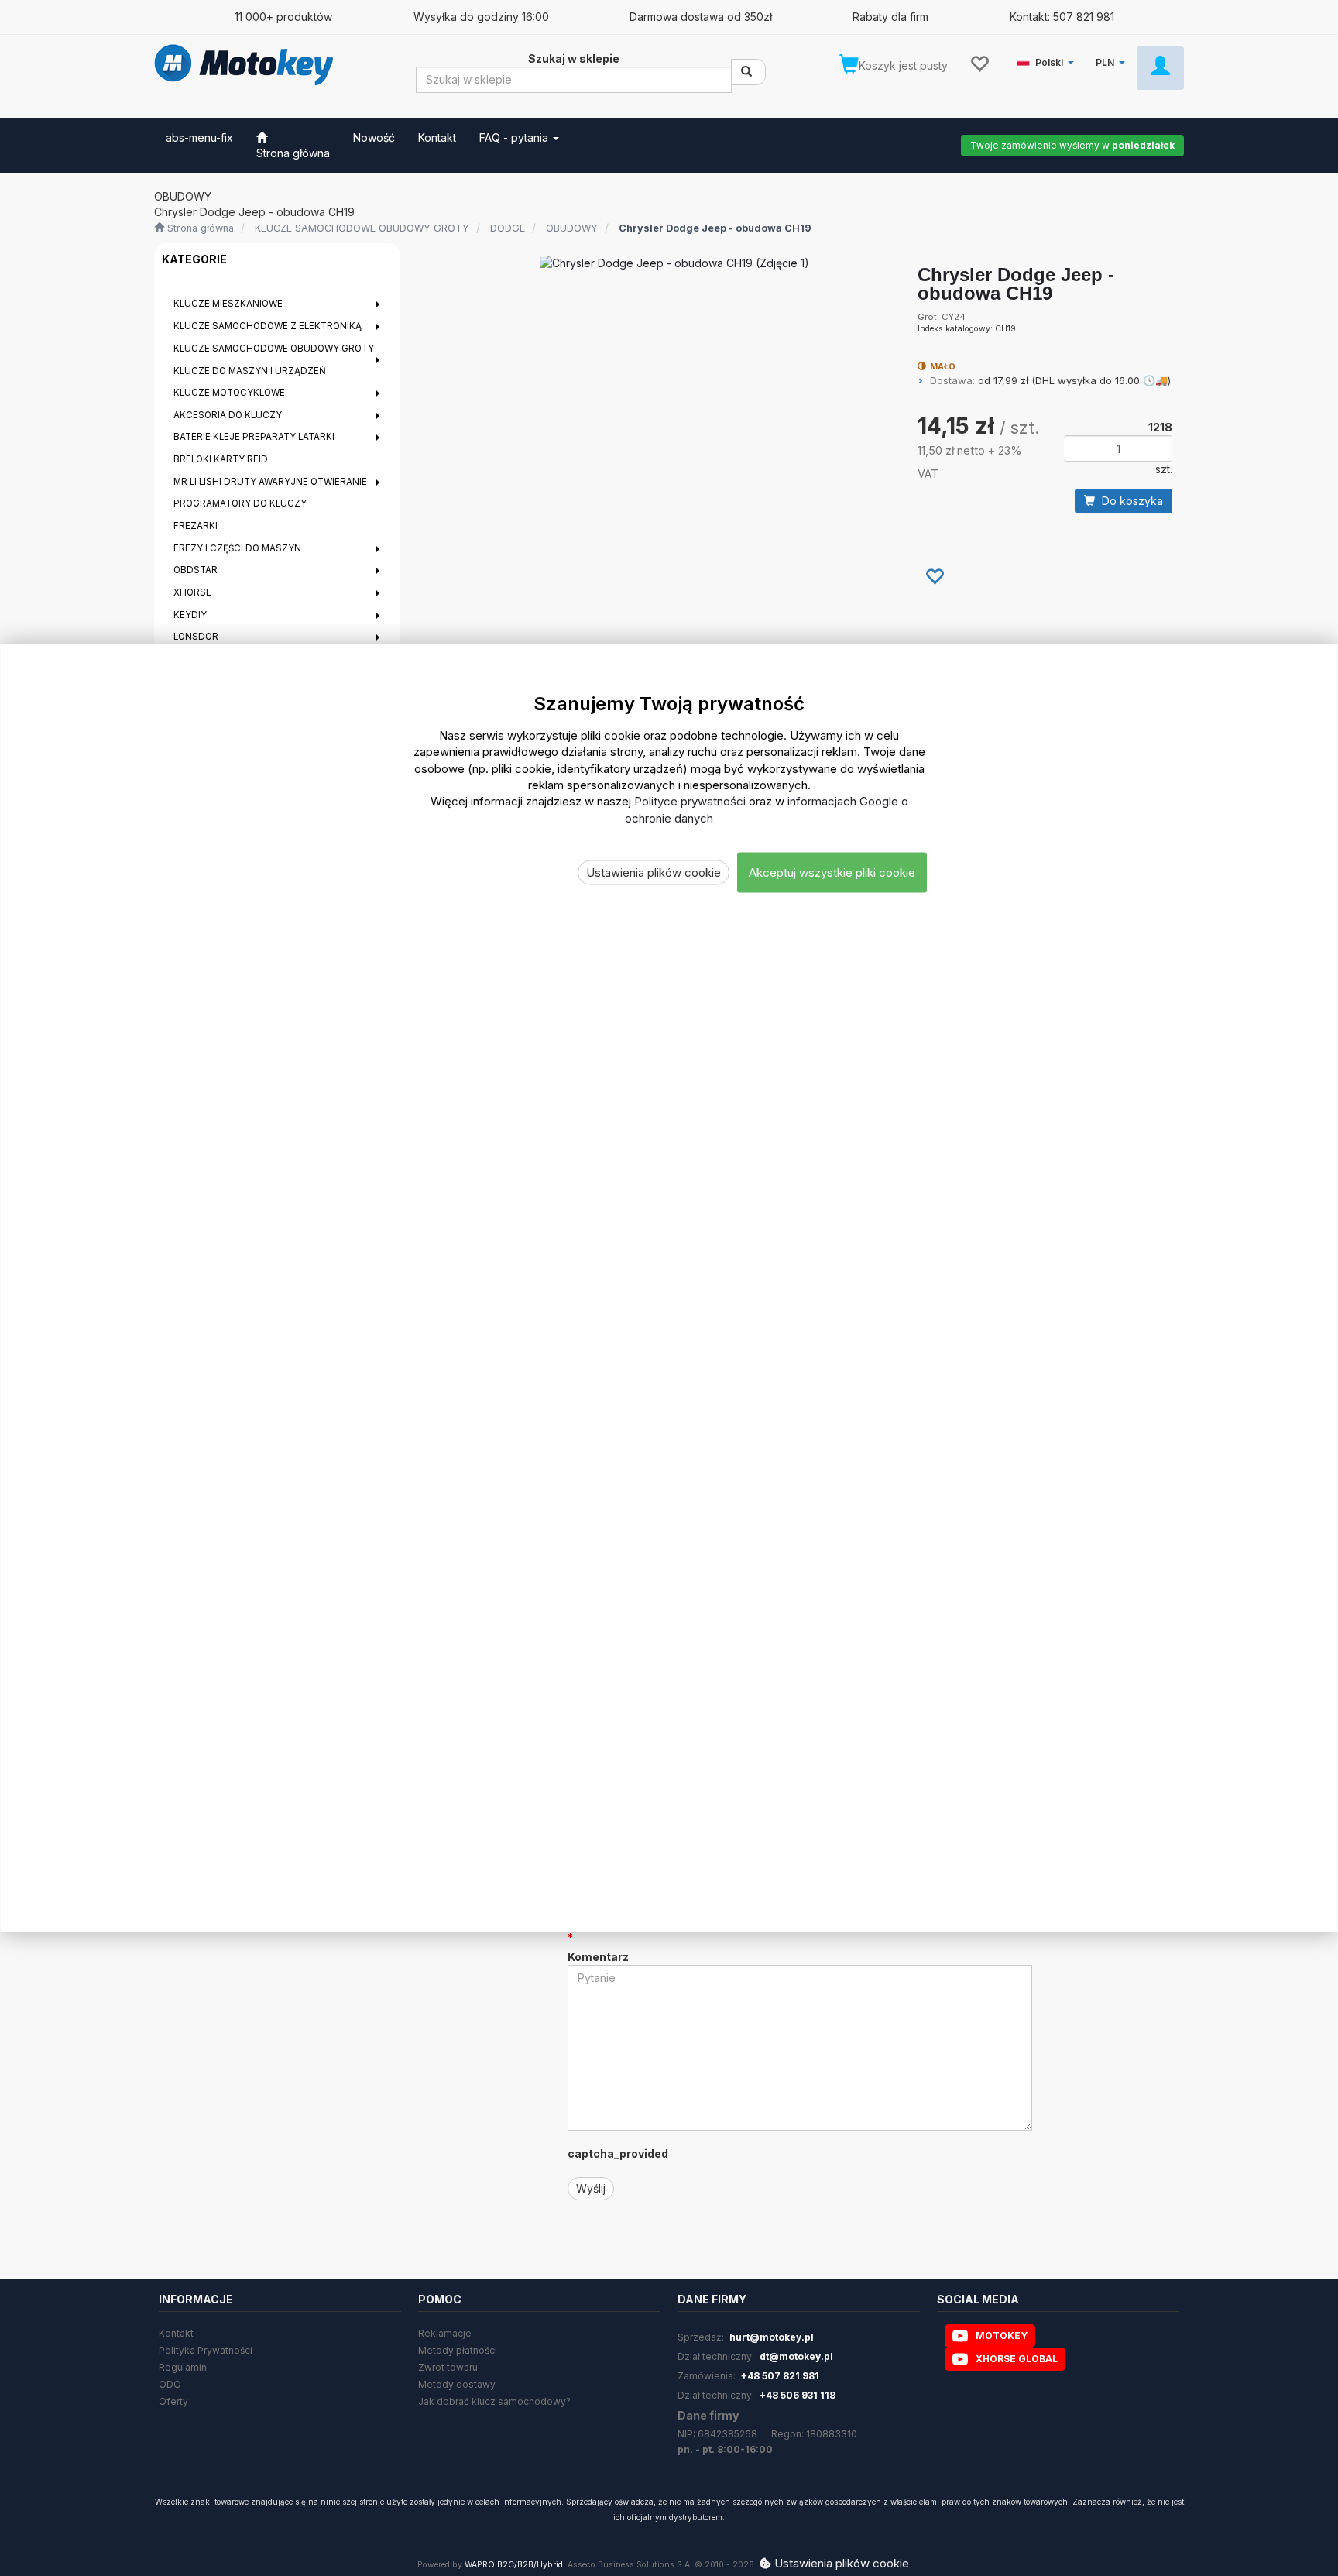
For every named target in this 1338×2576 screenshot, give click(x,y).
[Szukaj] (748, 72)
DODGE (508, 228)
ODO (170, 2384)
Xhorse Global (1017, 2359)
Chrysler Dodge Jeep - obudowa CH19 (715, 228)
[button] (1048, 59)
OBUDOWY (572, 228)
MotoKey (1002, 2336)
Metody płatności (458, 2350)
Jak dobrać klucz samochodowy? (494, 2401)
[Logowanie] (1160, 68)
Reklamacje (445, 2333)
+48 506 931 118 (798, 2395)
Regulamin (183, 2367)
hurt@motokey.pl (772, 2337)
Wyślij (591, 2188)
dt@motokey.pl (796, 2356)
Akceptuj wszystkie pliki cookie (832, 872)
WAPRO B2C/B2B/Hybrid (514, 2565)
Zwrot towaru (448, 2367)
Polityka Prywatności (206, 2350)
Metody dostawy (457, 2384)
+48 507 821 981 (780, 2376)
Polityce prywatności (690, 801)
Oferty (173, 2401)
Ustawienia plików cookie (654, 872)
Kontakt (176, 2333)
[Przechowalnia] (979, 63)
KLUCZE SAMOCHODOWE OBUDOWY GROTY (362, 228)
